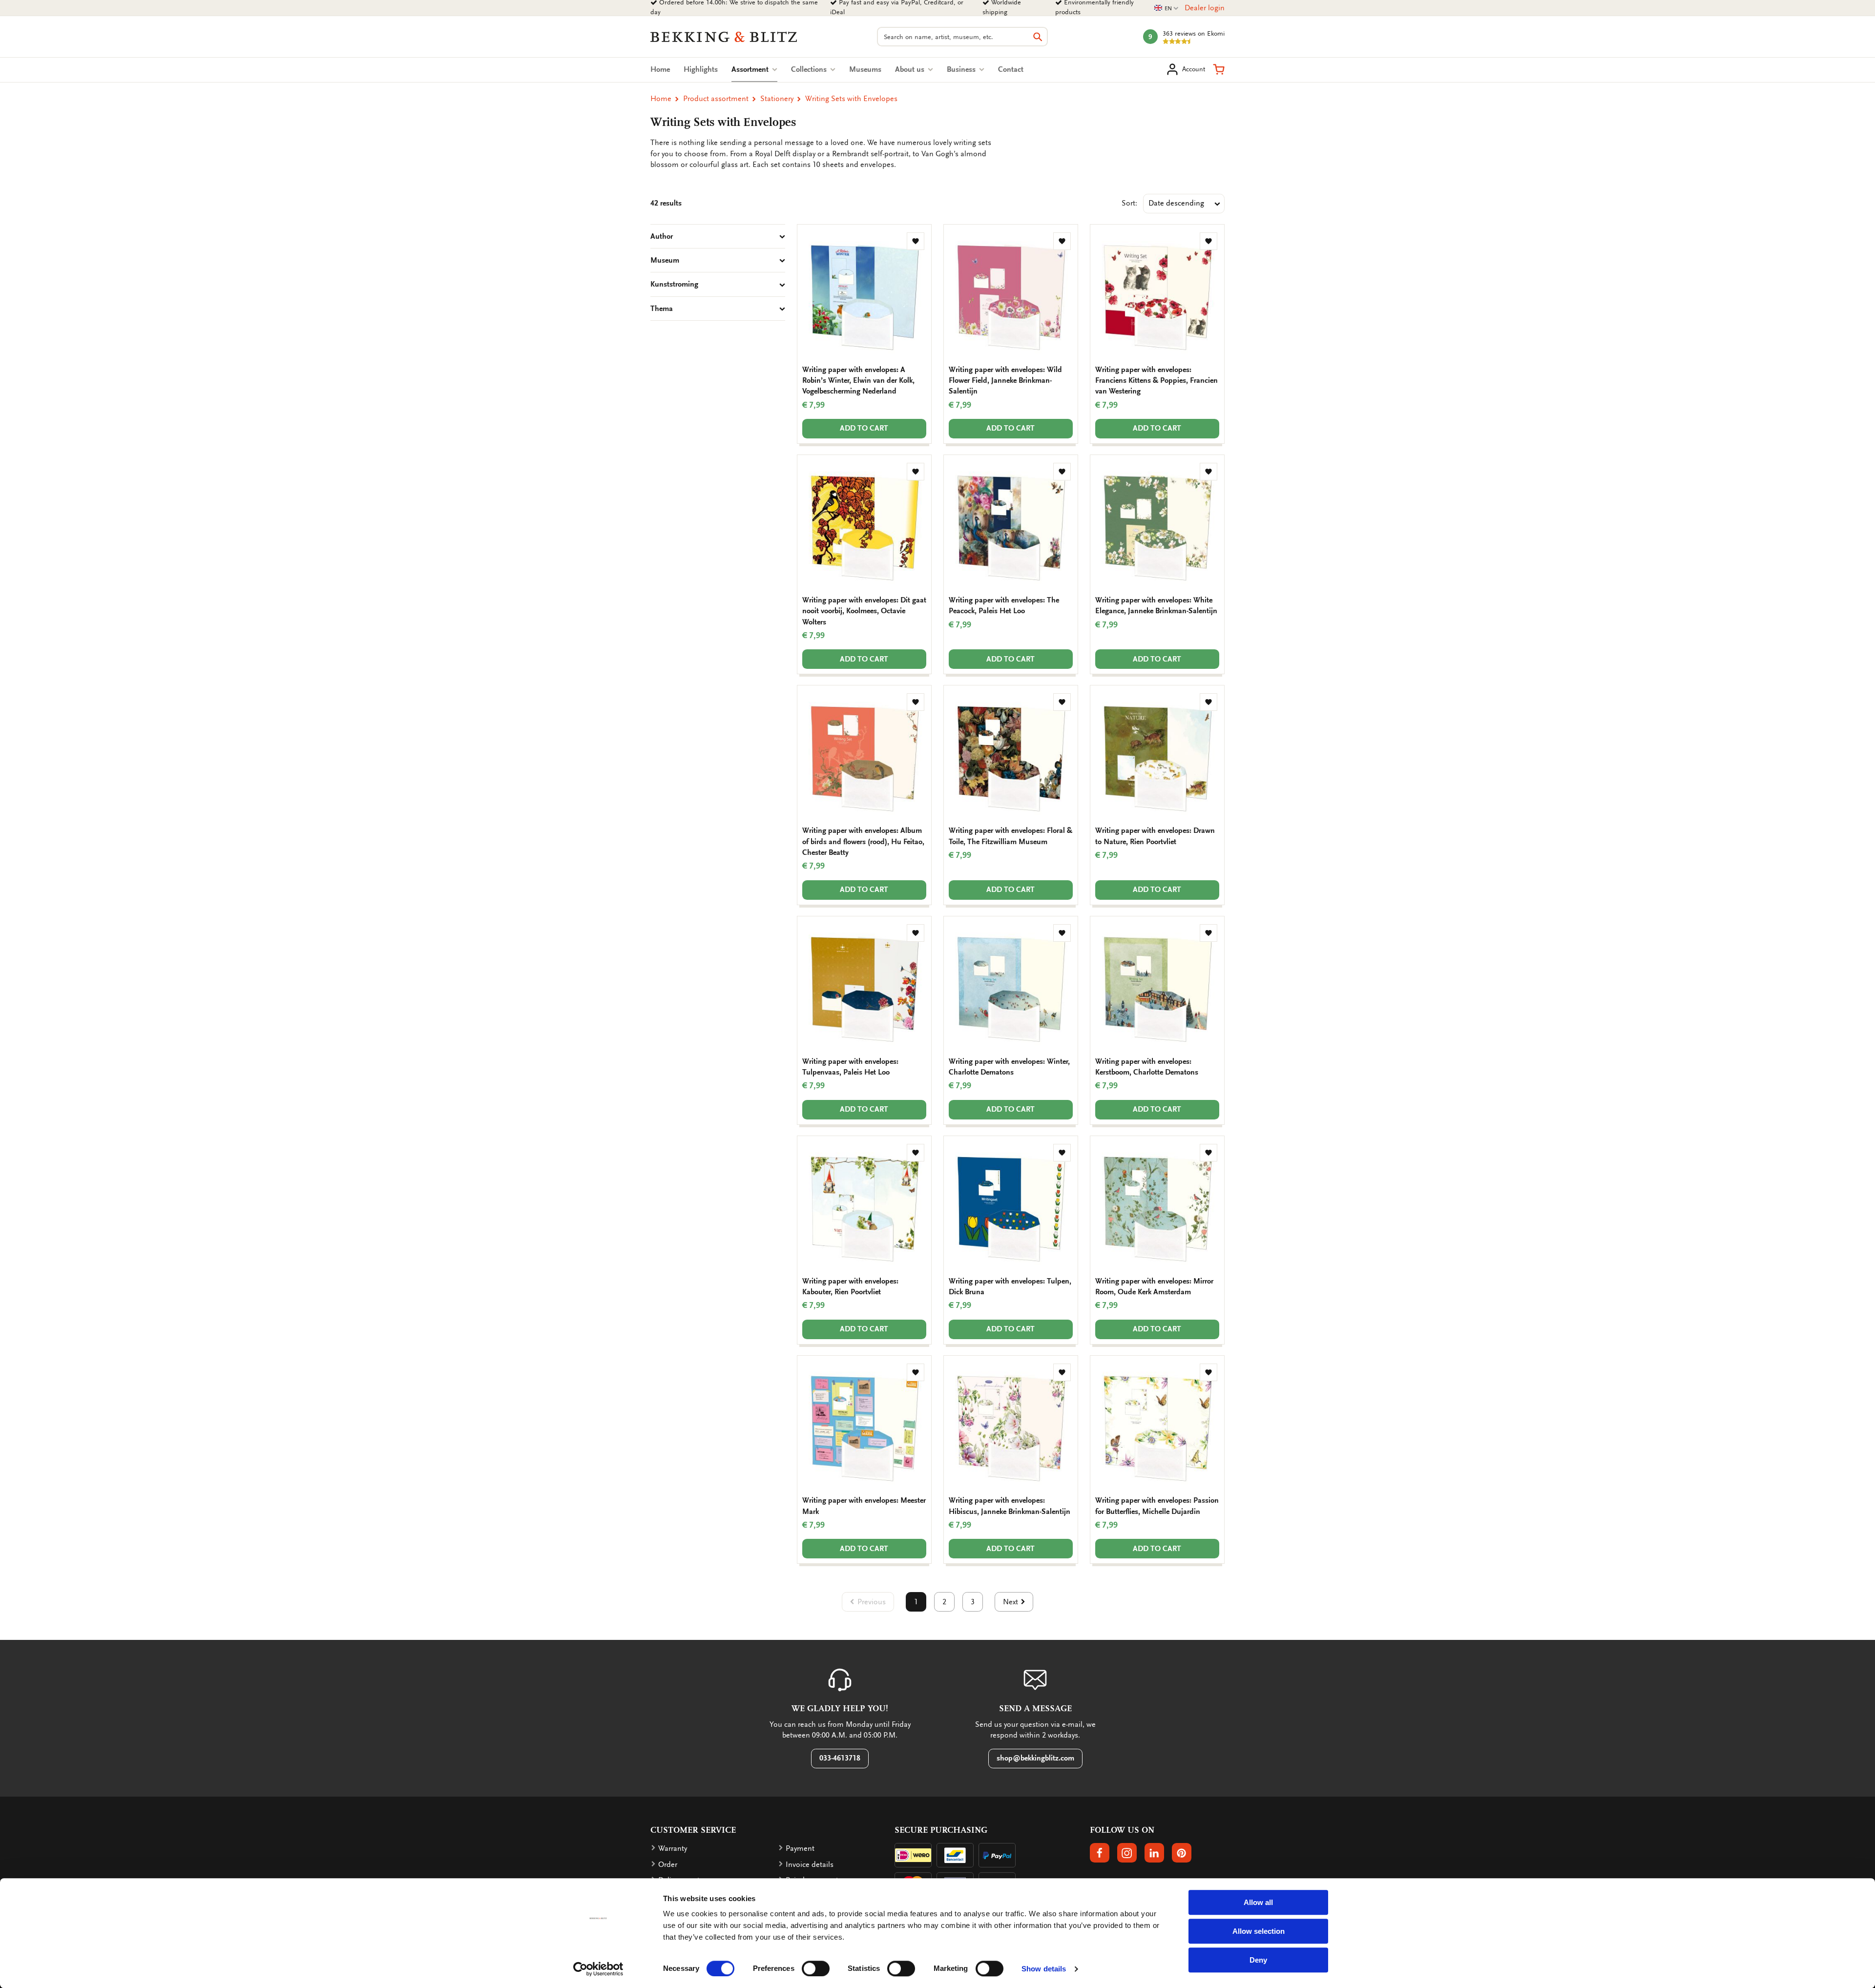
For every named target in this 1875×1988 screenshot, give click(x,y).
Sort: (1129, 203)
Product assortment (716, 99)
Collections (810, 69)
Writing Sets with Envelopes (851, 99)
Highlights (701, 69)
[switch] (816, 1968)
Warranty (673, 1848)
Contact (1011, 69)
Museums (865, 69)
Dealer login (1205, 8)
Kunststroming (674, 284)
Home (660, 69)
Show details (1044, 1969)
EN (1167, 9)
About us (911, 69)
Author (662, 236)
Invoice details (810, 1864)
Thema (662, 309)
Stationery (777, 99)
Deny (1258, 1960)
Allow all (1258, 1902)
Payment (800, 1848)
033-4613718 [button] (840, 1758)
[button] (1219, 69)
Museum (665, 260)
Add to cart (864, 428)
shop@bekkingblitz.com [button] (1035, 1758)
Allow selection (1259, 1931)
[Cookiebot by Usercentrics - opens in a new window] (598, 1969)
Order (668, 1864)
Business (962, 69)
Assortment (754, 69)
